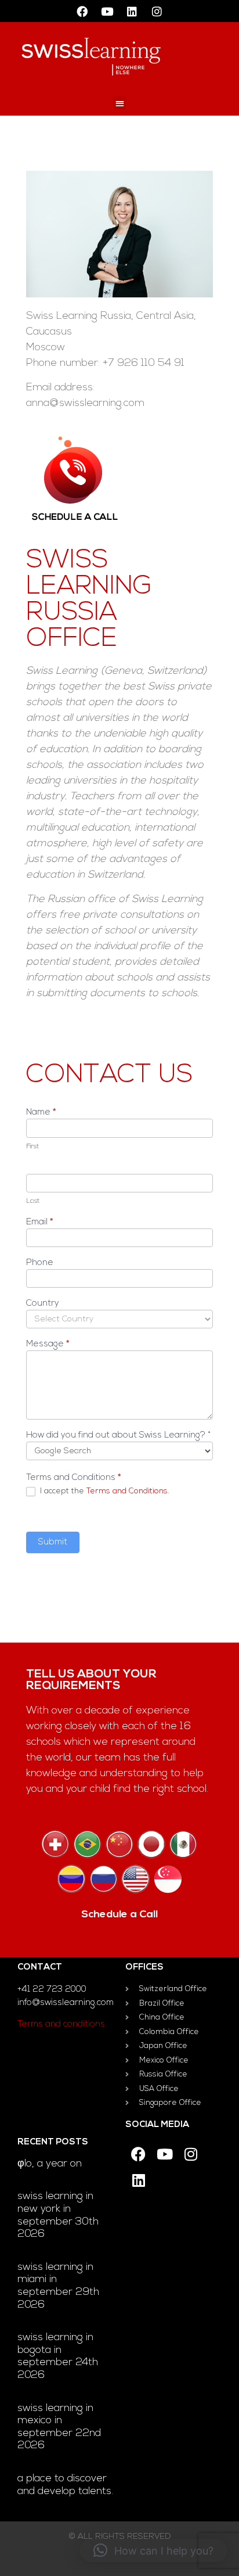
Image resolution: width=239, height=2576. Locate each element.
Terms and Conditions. (128, 1491)
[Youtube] (107, 11)
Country (43, 1304)
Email (39, 1222)
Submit (53, 1542)
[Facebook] (82, 11)
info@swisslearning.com (66, 2003)
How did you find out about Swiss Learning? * (118, 1436)
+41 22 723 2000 (52, 1990)
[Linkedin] (132, 11)
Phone (40, 1263)
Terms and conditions (61, 2024)
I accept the (103, 1491)
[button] (120, 103)
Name (41, 1113)
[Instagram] (157, 11)
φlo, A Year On (50, 2164)
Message (48, 1344)
